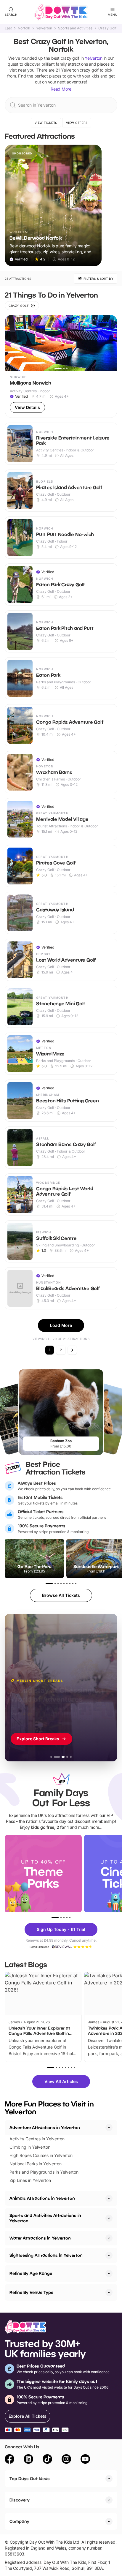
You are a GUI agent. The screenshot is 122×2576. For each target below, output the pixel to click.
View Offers (77, 123)
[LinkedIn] (28, 2460)
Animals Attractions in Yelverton (42, 2198)
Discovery (20, 2500)
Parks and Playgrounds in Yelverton (44, 2172)
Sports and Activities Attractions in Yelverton (45, 2218)
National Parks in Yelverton (36, 2164)
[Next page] (72, 1350)
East (8, 28)
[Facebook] (9, 2460)
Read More (61, 89)
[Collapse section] (109, 2128)
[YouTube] (85, 2460)
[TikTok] (47, 2460)
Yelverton (44, 28)
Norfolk (24, 28)
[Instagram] (66, 2460)
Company (19, 2521)
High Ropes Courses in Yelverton (41, 2155)
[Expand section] (109, 2198)
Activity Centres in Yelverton (37, 2139)
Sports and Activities (75, 28)
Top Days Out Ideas (30, 2478)
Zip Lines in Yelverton (30, 2180)
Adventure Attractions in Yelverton (45, 2127)
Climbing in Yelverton (30, 2147)
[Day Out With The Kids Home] (61, 12)
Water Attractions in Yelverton (40, 2238)
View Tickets (46, 123)
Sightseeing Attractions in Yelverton (46, 2255)
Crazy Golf (107, 28)
